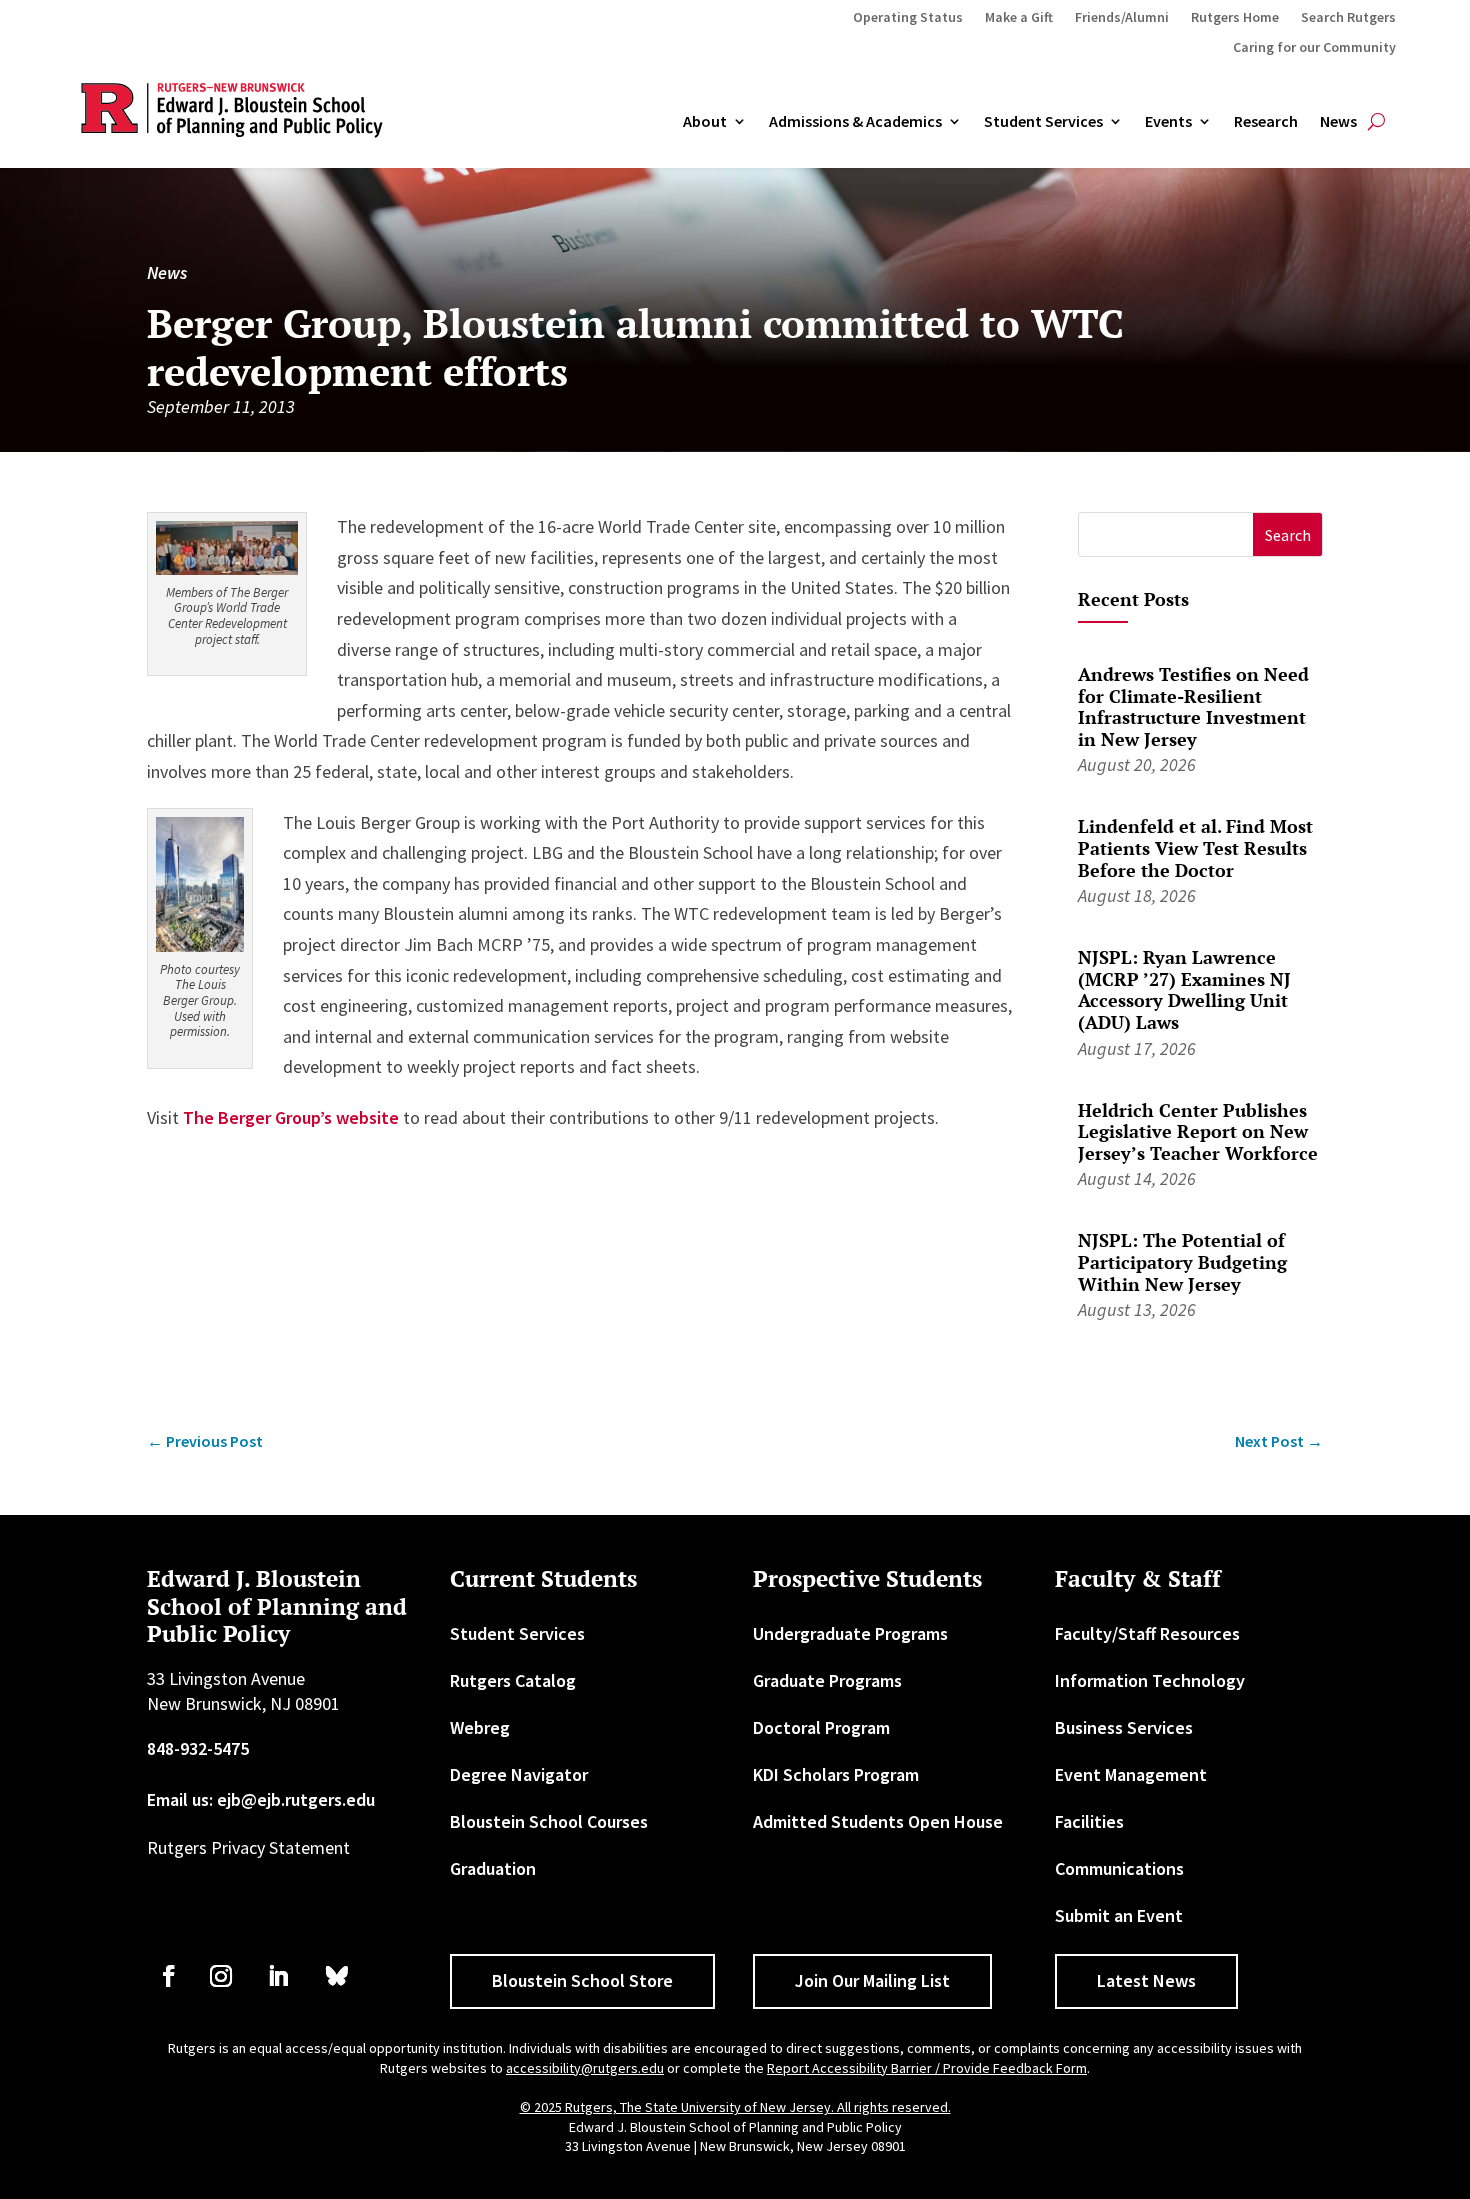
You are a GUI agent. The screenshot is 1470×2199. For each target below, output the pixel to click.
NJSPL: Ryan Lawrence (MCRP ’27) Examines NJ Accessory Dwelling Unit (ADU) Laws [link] (1184, 989)
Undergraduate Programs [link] (850, 1633)
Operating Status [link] (908, 18)
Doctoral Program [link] (821, 1727)
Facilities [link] (1089, 1821)
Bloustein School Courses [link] (549, 1821)
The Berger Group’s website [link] (291, 1117)
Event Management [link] (1131, 1774)
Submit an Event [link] (1119, 1915)
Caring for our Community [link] (1314, 48)
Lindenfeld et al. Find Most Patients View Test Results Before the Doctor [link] (1195, 847)
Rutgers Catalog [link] (513, 1680)
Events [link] (1168, 122)
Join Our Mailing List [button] (872, 1980)
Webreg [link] (480, 1727)
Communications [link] (1119, 1868)
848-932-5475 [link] (198, 1748)
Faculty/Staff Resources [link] (1147, 1633)
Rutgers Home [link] (1235, 18)
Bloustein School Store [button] (582, 1980)
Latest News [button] (1146, 1980)
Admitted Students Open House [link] (878, 1821)
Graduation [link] (493, 1868)
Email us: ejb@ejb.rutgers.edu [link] (261, 1799)
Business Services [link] (1124, 1727)
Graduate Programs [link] (827, 1680)
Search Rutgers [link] (1348, 18)
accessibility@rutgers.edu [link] (585, 2068)
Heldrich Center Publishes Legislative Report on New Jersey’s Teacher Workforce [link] (1198, 1131)
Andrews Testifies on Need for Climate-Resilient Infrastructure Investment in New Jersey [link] (1193, 706)
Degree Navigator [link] (519, 1774)
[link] (227, 568)
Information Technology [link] (1150, 1680)
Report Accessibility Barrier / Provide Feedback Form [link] (927, 2068)
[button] (1287, 534)
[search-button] (1376, 122)
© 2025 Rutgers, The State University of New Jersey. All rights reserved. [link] (735, 2107)
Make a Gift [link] (1019, 18)
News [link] (1338, 122)
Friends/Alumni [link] (1122, 18)
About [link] (705, 122)
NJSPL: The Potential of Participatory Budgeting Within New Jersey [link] (1182, 1261)
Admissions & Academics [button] (855, 122)
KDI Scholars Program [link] (836, 1774)
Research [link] (1266, 122)
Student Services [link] (1043, 122)
